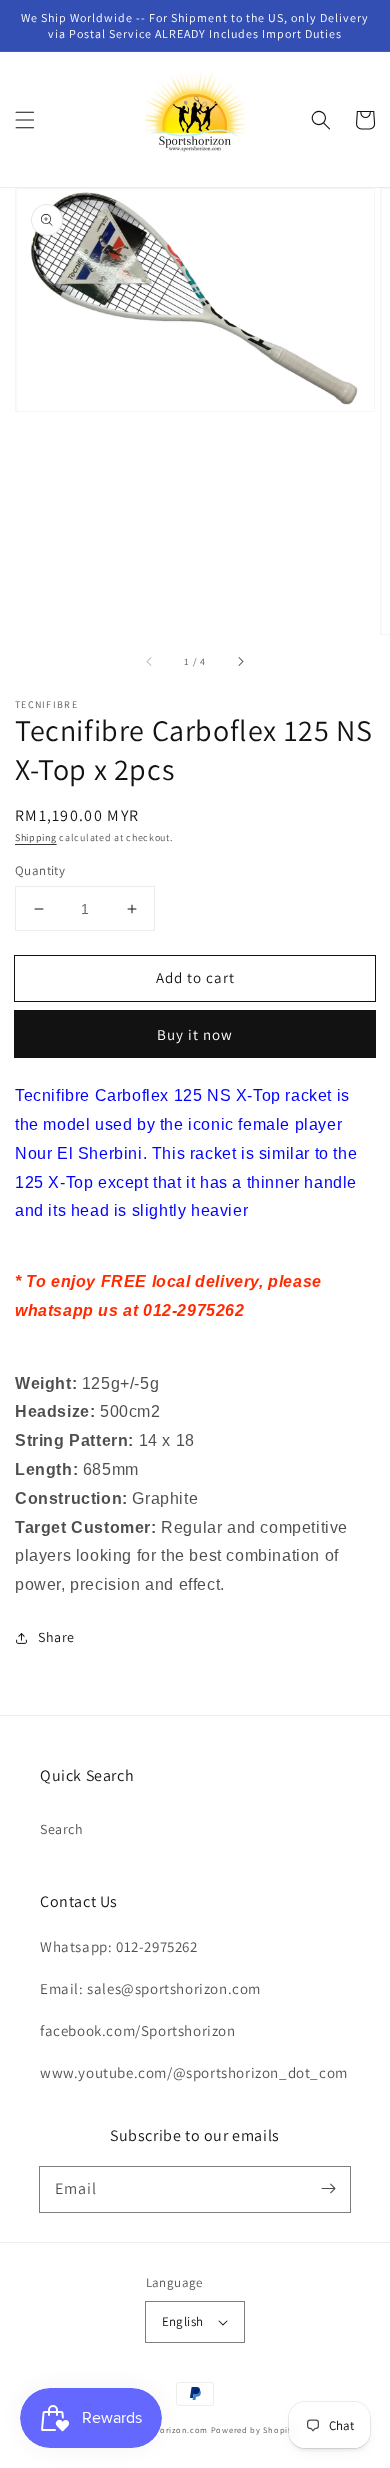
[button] (25, 120)
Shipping (36, 837)
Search (62, 1829)
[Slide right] (240, 662)
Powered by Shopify (253, 2429)
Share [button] (56, 1637)
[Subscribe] (328, 2189)
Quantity (40, 870)
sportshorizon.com (168, 2429)
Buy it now (195, 1034)
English (183, 2321)
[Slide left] (150, 662)
